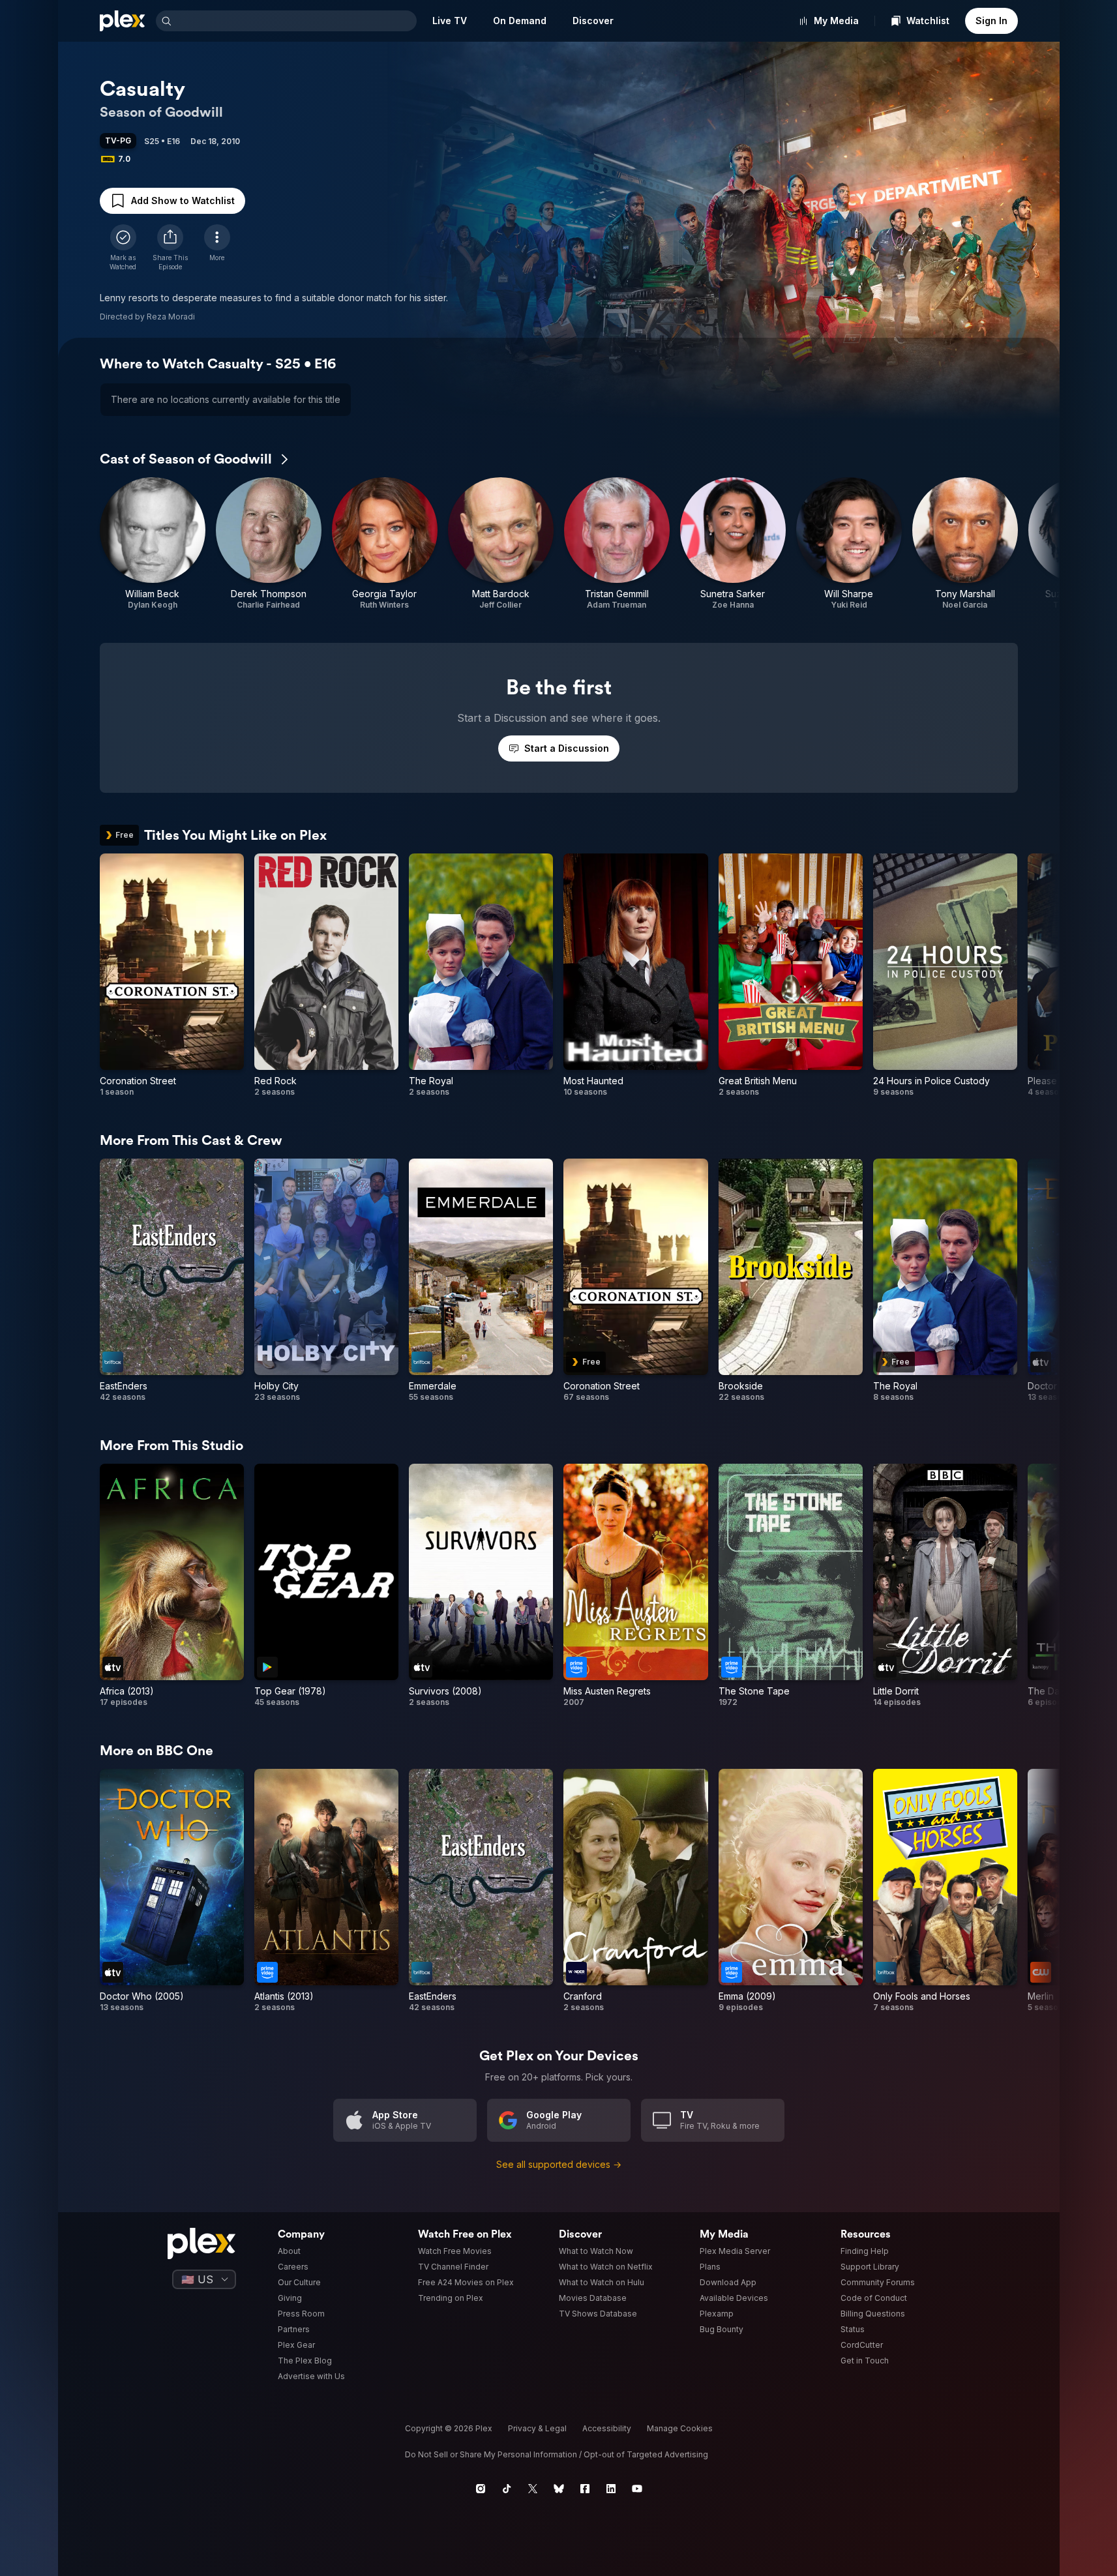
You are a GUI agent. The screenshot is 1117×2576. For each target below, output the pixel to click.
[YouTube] (637, 2489)
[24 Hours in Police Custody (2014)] (945, 975)
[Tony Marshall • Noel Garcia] (965, 544)
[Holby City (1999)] (326, 1281)
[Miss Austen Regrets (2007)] (635, 1586)
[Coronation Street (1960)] (172, 975)
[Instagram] (481, 2489)
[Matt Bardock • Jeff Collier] (501, 544)
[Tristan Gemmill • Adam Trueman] (617, 544)
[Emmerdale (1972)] (481, 1281)
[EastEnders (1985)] (172, 1281)
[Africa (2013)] (172, 1586)
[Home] (123, 21)
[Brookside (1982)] (791, 1281)
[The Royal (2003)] (481, 975)
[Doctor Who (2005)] (172, 1891)
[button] (170, 248)
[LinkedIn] (611, 2489)
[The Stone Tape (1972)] (791, 1586)
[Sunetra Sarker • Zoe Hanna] (733, 544)
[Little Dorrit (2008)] (945, 1586)
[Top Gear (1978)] (326, 1586)
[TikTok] (507, 2489)
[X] (533, 2489)
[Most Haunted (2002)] (635, 975)
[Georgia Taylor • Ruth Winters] (385, 544)
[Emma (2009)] (791, 1891)
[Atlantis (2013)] (326, 1891)
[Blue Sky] (559, 2489)
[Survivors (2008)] (481, 1586)
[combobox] (295, 21)
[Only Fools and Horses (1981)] (945, 1891)
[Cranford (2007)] (635, 1891)
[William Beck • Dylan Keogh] (153, 544)
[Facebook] (585, 2489)
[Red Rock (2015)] (326, 975)
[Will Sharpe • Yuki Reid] (849, 544)
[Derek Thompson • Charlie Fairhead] (269, 544)
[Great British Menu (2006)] (791, 975)
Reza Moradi (171, 317)
